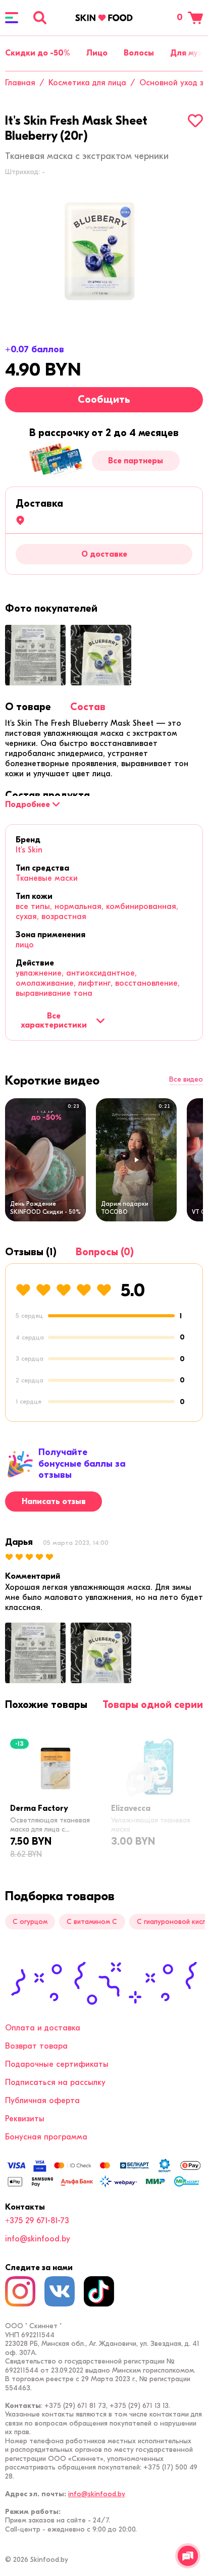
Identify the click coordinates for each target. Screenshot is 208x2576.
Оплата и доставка (43, 2028)
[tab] (28, 707)
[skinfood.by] (104, 18)
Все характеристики (54, 1021)
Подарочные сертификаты (57, 2064)
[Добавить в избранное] (195, 121)
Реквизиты (25, 2119)
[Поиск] (40, 18)
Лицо (97, 53)
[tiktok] (99, 2291)
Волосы (139, 53)
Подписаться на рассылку (55, 2082)
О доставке (104, 554)
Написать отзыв (54, 1501)
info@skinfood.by (38, 2239)
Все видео (186, 1080)
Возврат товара (36, 2046)
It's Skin (29, 850)
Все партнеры (136, 461)
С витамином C (92, 1922)
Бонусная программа (46, 2137)
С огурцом (30, 1922)
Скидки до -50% (38, 53)
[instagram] (20, 2291)
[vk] (60, 2291)
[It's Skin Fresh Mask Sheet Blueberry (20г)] (104, 252)
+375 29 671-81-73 (37, 2221)
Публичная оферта (42, 2101)
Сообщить (104, 399)
